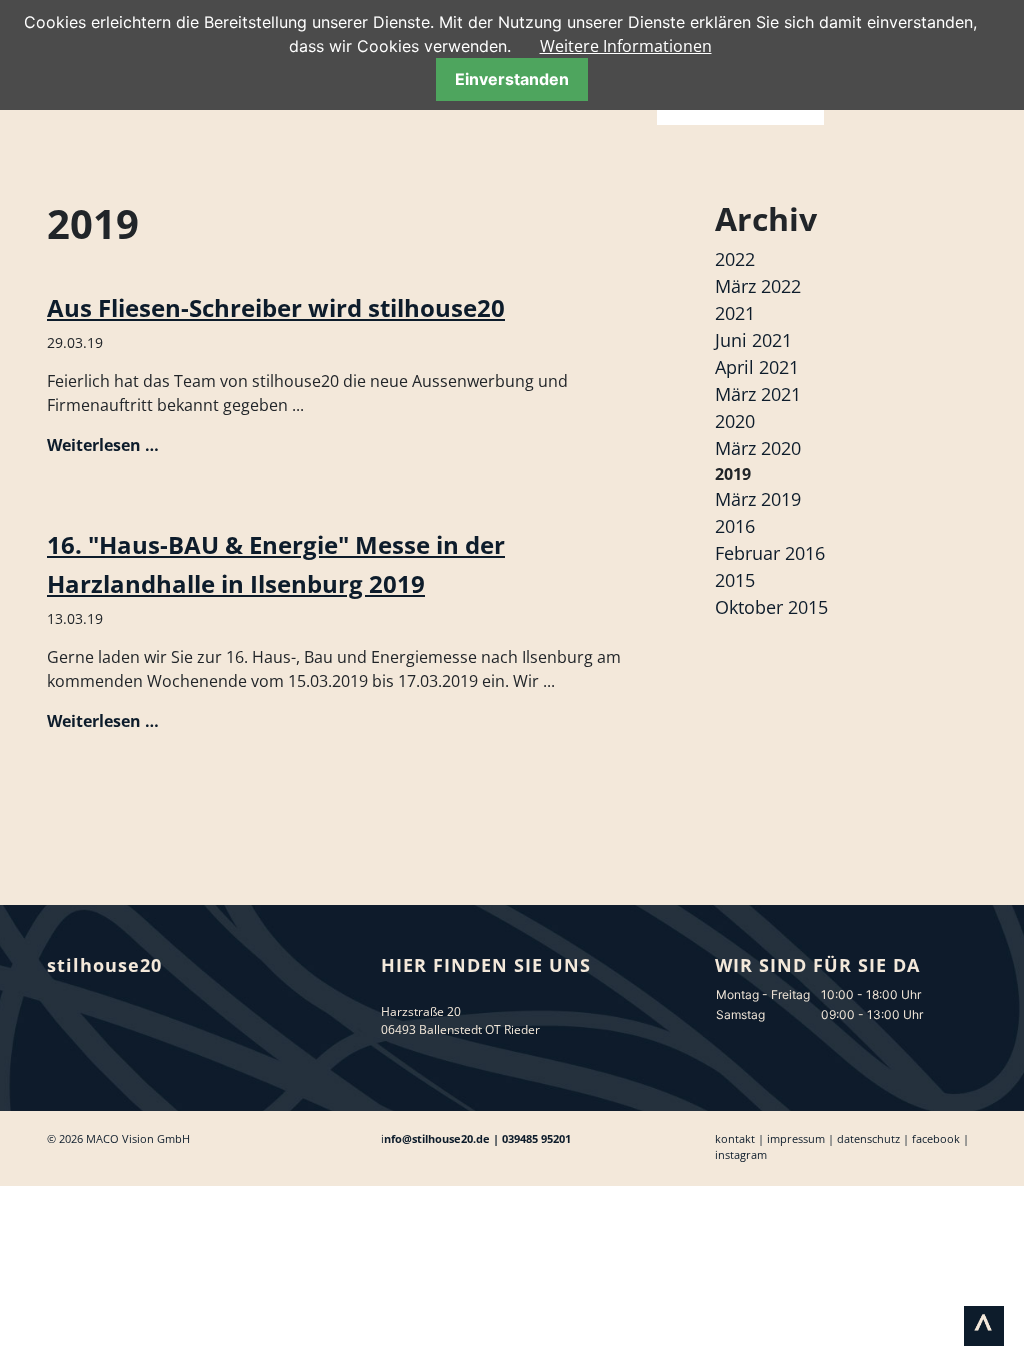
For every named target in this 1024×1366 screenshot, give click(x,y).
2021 (735, 313)
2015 (735, 580)
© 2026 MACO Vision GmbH (118, 1138)
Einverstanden (512, 79)
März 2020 (758, 448)
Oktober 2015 (771, 607)
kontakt (735, 1138)
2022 (735, 259)
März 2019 (758, 499)
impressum (796, 1138)
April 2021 (757, 367)
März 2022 (758, 286)
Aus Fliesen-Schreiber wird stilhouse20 (276, 307)
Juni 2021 (753, 340)
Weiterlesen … (103, 445)
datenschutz (868, 1138)
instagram (741, 1154)
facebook (936, 1138)
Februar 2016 (770, 553)
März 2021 (758, 394)
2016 (735, 526)
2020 (735, 421)
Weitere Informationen (626, 46)
